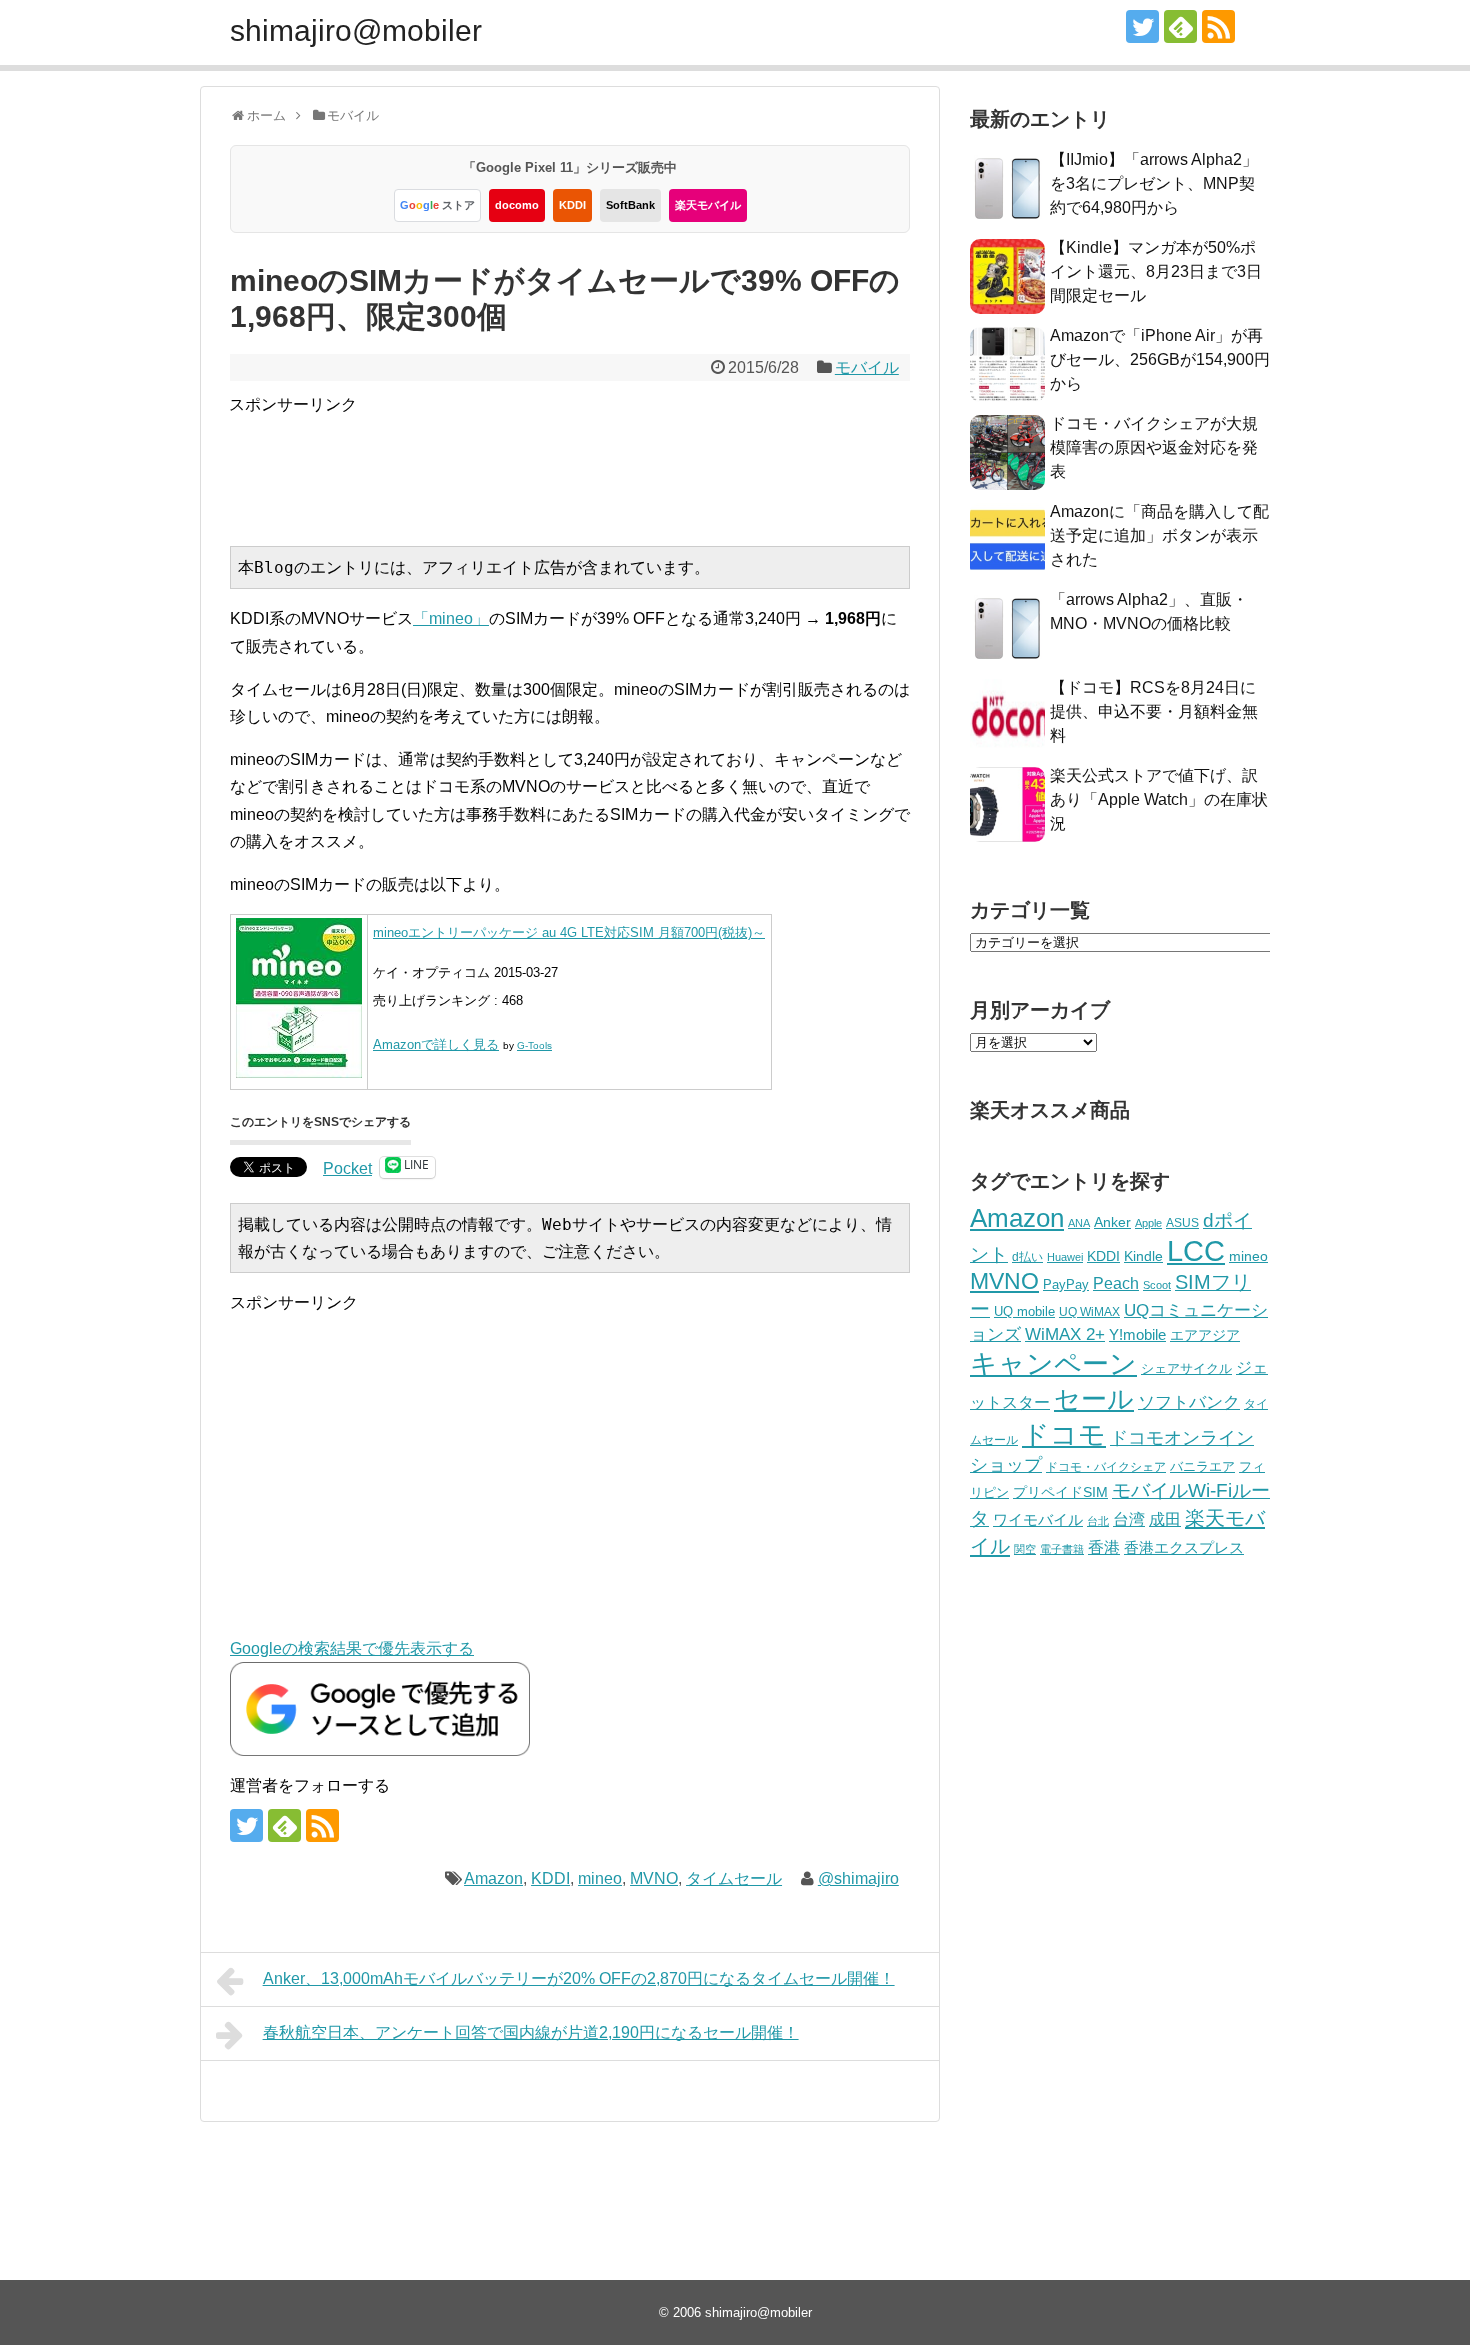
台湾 (1129, 1519)
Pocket (347, 1168)
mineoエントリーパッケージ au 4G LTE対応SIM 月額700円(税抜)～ (569, 932)
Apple (1148, 1223)
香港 (1104, 1547)
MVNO (654, 1878)
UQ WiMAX (1089, 1312)
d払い (1027, 1256)
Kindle (1143, 1256)
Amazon (493, 1878)
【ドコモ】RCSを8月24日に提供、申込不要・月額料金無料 (1154, 711)
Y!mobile (1137, 1334)
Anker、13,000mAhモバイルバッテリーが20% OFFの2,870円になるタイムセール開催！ (579, 1978)
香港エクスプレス (1184, 1548)
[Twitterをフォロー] (1142, 26)
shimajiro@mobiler (356, 30)
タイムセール (734, 1878)
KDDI (572, 205)
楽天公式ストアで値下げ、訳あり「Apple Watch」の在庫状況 (1159, 799)
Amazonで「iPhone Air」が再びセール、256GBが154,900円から (1160, 359)
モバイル (867, 367)
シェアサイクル (1186, 1368)
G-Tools (534, 1045)
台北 (1098, 1521)
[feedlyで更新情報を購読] (1180, 26)
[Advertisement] (593, 463)
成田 (1165, 1519)
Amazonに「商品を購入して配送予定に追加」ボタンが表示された (1159, 535)
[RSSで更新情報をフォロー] (1218, 26)
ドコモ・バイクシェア (1106, 1467)
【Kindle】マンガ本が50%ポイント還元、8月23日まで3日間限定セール (1156, 271)
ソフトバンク (1189, 1402)
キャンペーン (1053, 1364)
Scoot (1157, 1285)
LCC (1196, 1250)
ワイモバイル (1038, 1519)
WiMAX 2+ (1065, 1334)
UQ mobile (1024, 1311)
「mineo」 (451, 618)
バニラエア (1202, 1466)
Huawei (1065, 1257)
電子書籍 (1062, 1549)
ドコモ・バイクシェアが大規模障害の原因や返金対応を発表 (1154, 447)
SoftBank (630, 205)
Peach (1116, 1283)
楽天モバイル (708, 205)
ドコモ (1064, 1435)
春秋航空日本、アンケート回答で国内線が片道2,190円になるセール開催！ (531, 2032)
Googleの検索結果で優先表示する (352, 1648)
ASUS (1182, 1222)
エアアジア (1205, 1335)
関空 (1025, 1549)
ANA (1079, 1223)
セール (1094, 1399)
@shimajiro (858, 1878)
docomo (517, 205)
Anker (1112, 1222)
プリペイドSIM (1060, 1492)
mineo (600, 1878)
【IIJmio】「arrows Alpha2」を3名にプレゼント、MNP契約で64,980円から (1154, 183)
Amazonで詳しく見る (436, 1044)
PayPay (1066, 1284)
